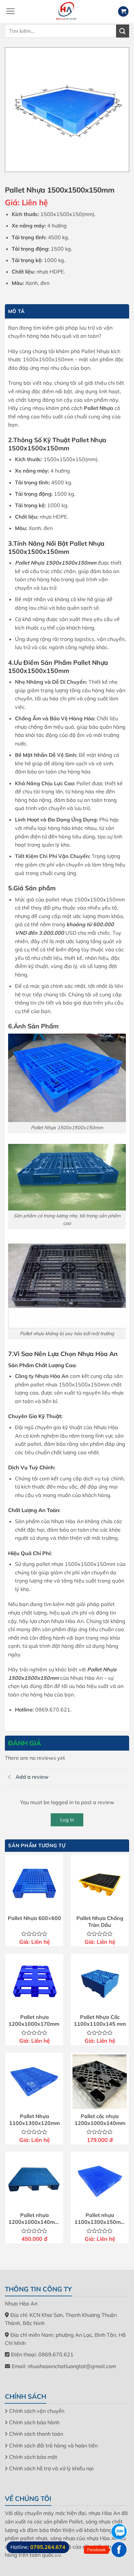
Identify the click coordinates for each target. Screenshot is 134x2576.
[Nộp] (123, 31)
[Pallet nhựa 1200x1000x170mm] (34, 1983)
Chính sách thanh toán (36, 2434)
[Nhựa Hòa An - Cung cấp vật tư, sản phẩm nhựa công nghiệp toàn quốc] (67, 11)
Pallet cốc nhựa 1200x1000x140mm (100, 2120)
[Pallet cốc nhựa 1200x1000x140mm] (100, 2082)
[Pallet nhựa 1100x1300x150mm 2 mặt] (100, 2181)
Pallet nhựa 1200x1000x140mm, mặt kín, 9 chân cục (34, 2219)
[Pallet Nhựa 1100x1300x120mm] (34, 2082)
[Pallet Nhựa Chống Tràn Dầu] (100, 1884)
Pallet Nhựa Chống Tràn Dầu (100, 1921)
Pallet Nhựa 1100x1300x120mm (34, 2120)
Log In (67, 1820)
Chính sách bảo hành (34, 2422)
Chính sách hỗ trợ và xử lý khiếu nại (51, 2468)
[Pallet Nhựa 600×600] (34, 1884)
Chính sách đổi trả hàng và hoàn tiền (53, 2445)
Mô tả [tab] (16, 311)
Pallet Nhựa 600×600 (34, 1918)
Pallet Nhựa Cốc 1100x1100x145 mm (100, 2020)
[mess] (119, 2550)
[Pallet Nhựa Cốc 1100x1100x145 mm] (100, 1983)
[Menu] (10, 11)
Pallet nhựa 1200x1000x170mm (34, 2020)
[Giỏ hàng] (123, 12)
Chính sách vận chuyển (37, 2411)
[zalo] (119, 2532)
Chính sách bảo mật (33, 2457)
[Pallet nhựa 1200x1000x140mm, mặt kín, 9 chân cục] (34, 2181)
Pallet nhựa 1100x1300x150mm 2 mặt (100, 2219)
